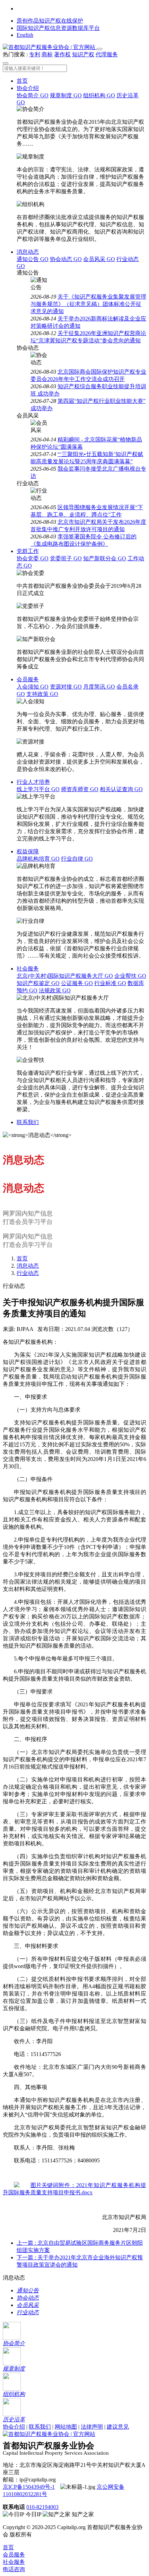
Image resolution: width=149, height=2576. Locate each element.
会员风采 (99, 259)
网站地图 (66, 2427)
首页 (22, 81)
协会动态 (66, 259)
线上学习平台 (38, 789)
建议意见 (118, 2427)
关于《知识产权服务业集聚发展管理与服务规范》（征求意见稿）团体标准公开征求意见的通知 (88, 304)
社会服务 (28, 969)
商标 (47, 54)
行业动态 (28, 1273)
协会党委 (33, 558)
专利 (35, 54)
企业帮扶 (130, 976)
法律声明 (92, 2427)
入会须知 (33, 687)
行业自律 (77, 859)
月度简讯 (99, 687)
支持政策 (42, 694)
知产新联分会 (105, 558)
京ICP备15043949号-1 (29, 2487)
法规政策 (55, 990)
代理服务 (107, 54)
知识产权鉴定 (38, 983)
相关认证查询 (121, 789)
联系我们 (28, 1122)
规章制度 (66, 95)
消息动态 (28, 252)
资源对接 (66, 687)
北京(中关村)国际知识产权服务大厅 (65, 976)
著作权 (62, 54)
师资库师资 (80, 789)
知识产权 (83, 54)
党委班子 (66, 558)
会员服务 (28, 679)
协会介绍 (28, 88)
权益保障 (28, 851)
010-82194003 (42, 2507)
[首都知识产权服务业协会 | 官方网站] (50, 47)
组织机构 (99, 95)
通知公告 (33, 259)
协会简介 (33, 95)
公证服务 (77, 983)
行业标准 (110, 983)
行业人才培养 (33, 782)
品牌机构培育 (38, 859)
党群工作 (28, 551)
